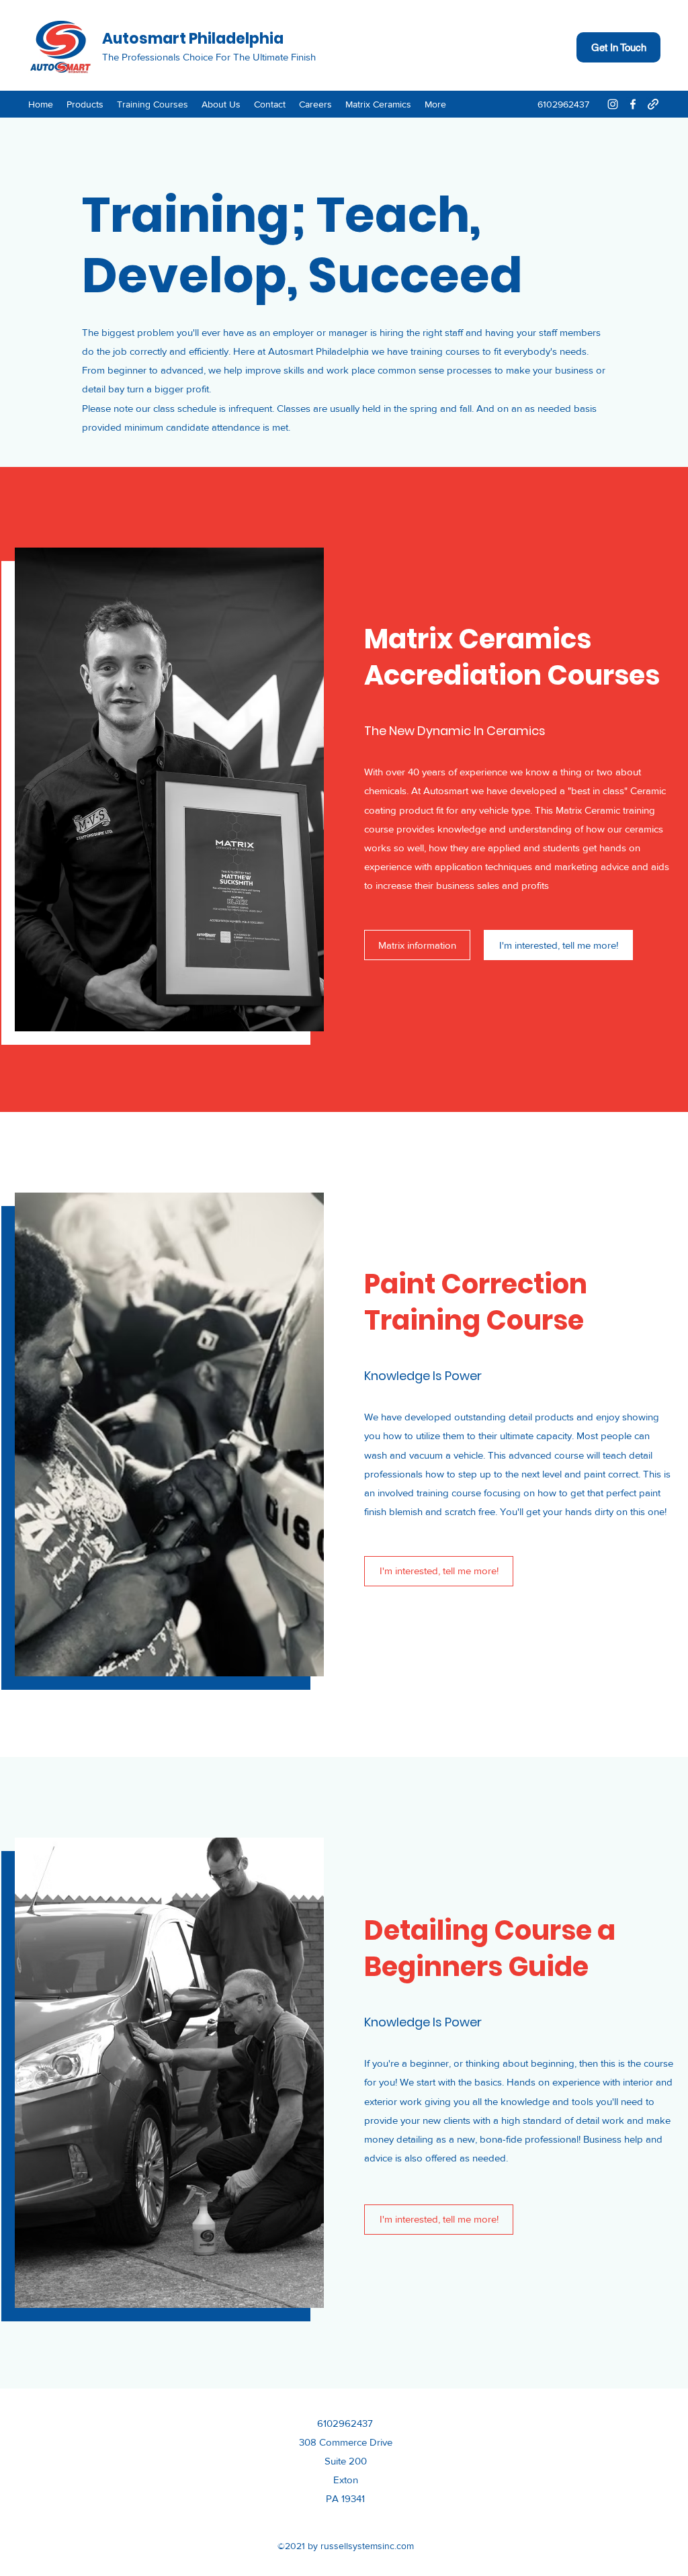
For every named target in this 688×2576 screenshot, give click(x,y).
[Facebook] (633, 104)
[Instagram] (613, 104)
